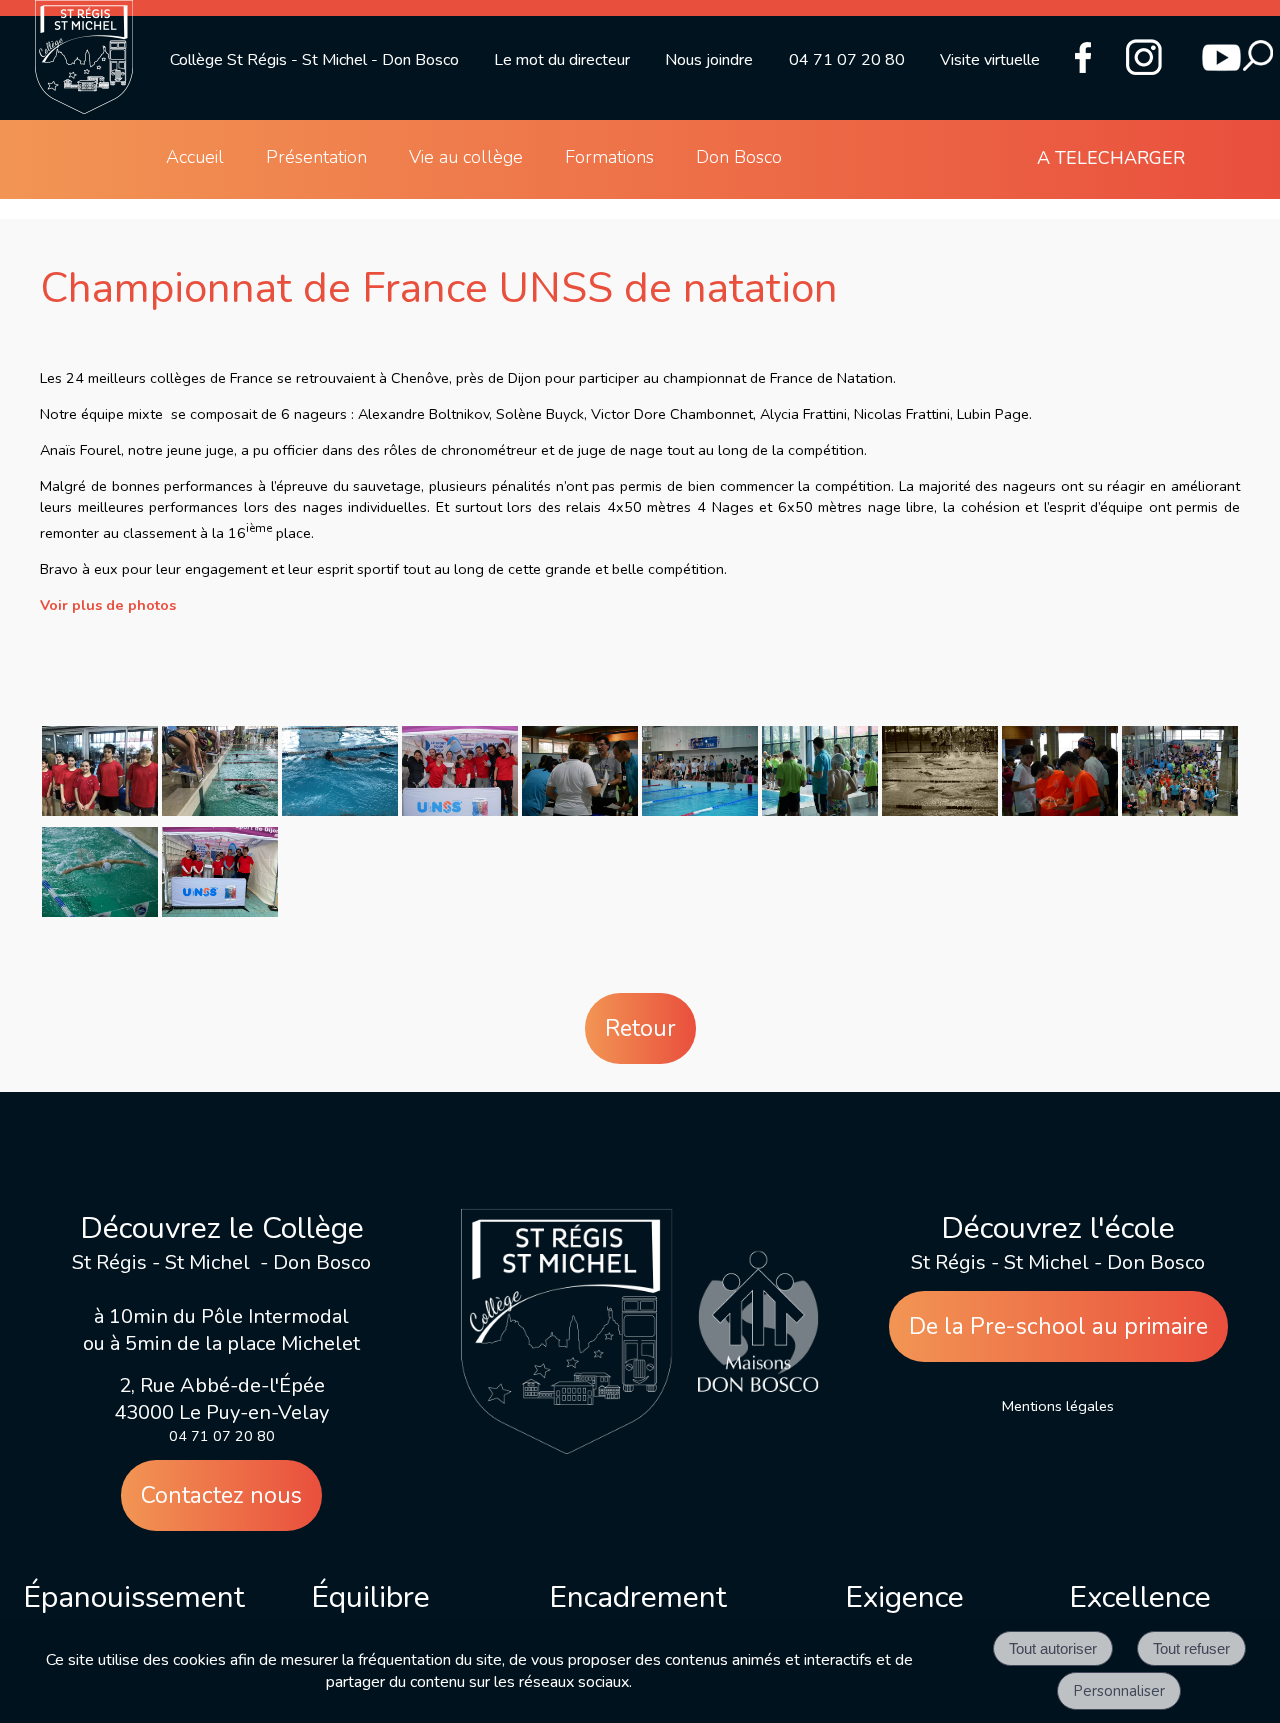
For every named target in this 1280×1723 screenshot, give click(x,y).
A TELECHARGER (1111, 158)
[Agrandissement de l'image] (100, 811)
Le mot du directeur (562, 60)
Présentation (316, 157)
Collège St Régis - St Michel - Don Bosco (314, 60)
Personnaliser (1119, 1691)
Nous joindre (709, 60)
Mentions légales (1058, 1406)
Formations (609, 157)
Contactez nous (221, 1495)
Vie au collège (466, 157)
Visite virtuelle (990, 60)
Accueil (195, 157)
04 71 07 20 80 (847, 60)
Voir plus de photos (108, 605)
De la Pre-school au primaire (1058, 1326)
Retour (640, 1028)
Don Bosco (739, 157)
